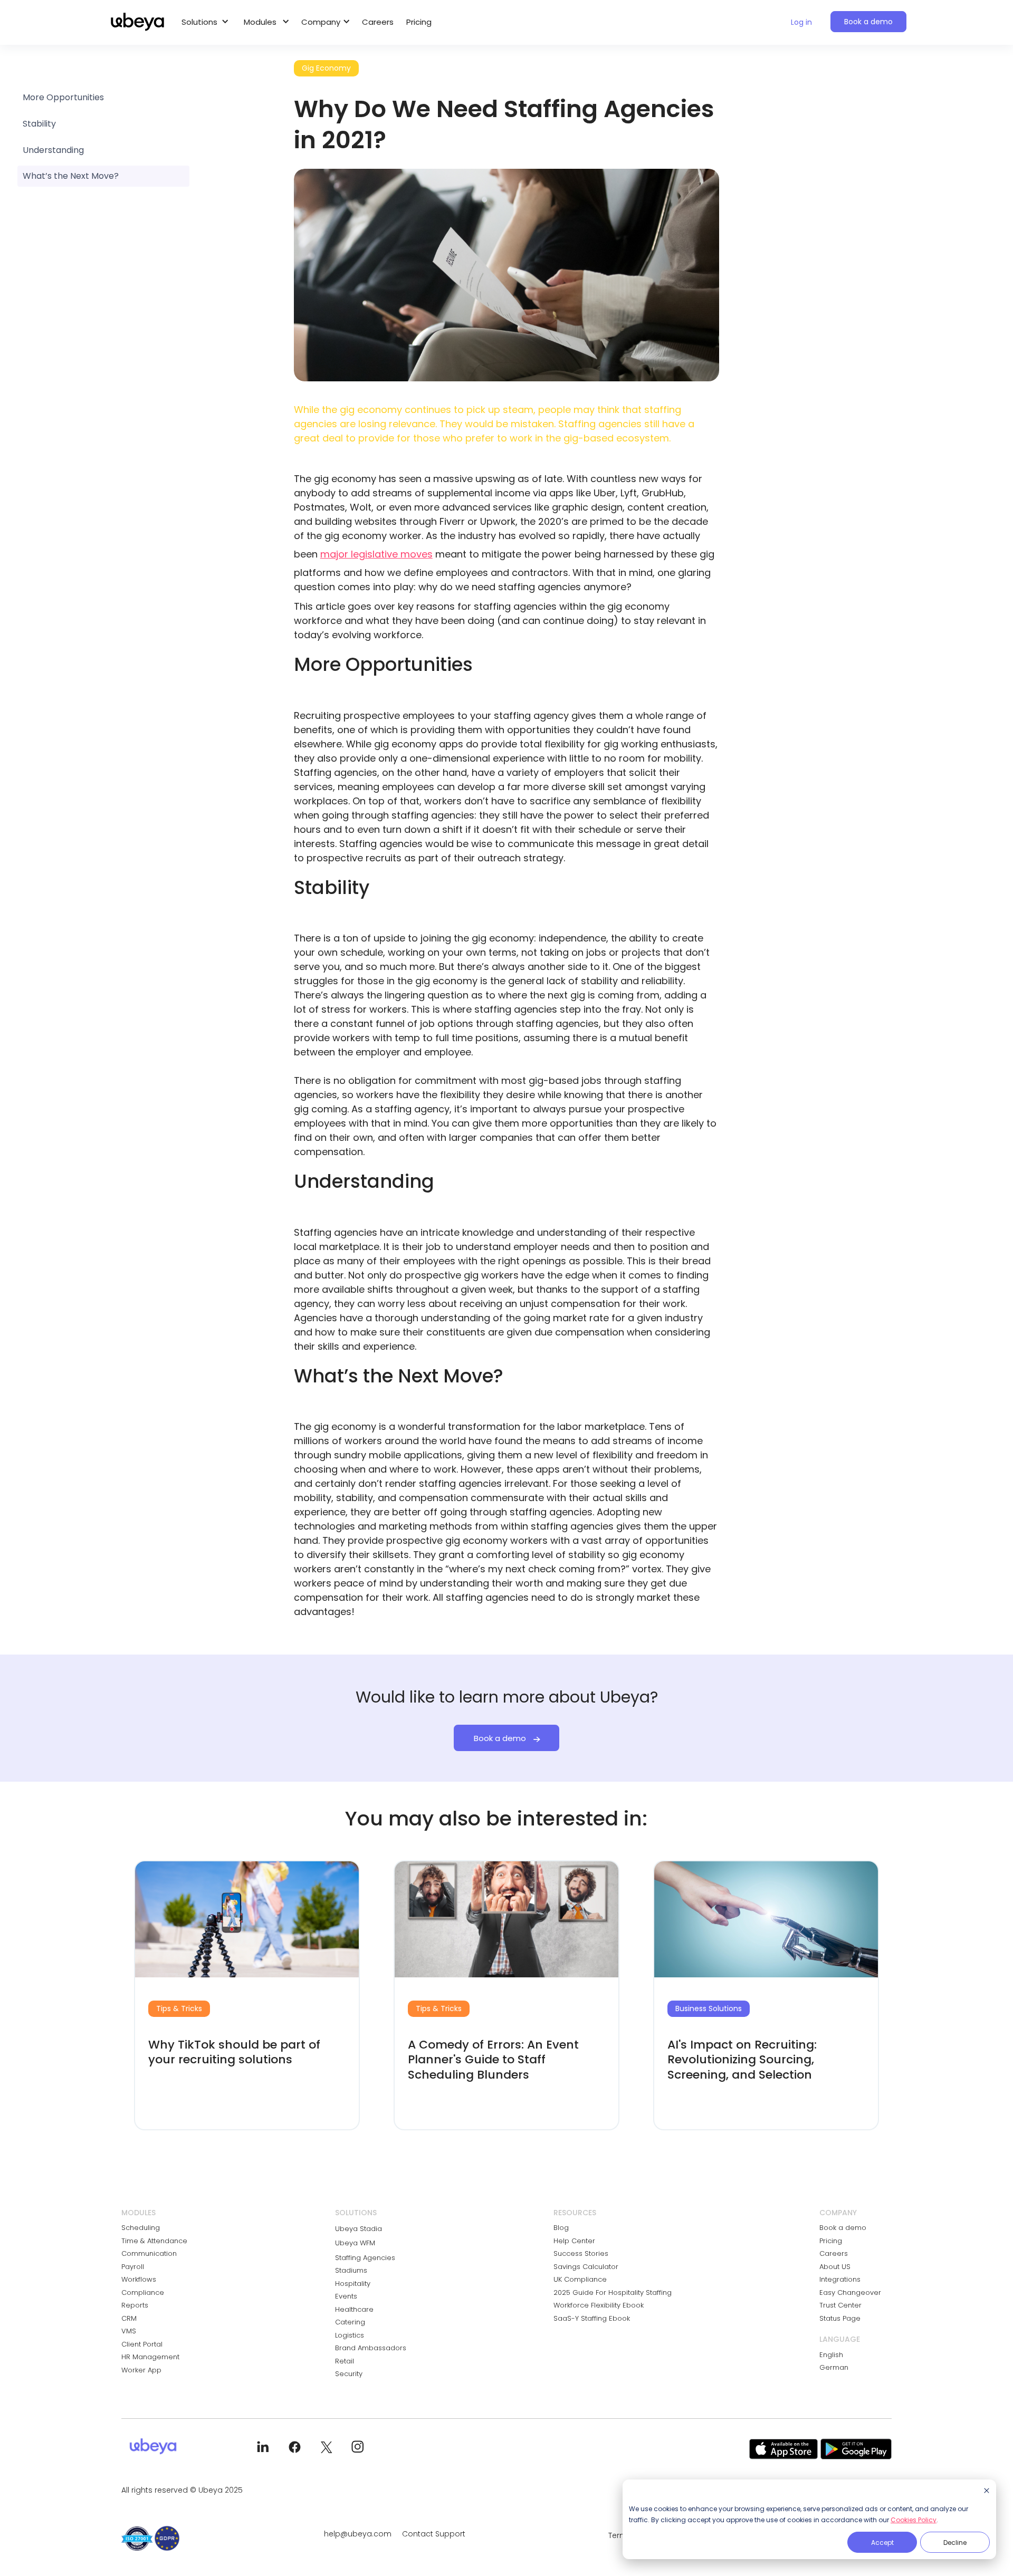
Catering (350, 2322)
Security (349, 2374)
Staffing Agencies (365, 2258)
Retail (345, 2361)
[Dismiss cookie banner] (987, 2491)
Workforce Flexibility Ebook (599, 2305)
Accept (882, 2543)
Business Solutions (709, 2008)
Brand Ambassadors (371, 2348)
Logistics (350, 2335)
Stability (39, 124)
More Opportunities (63, 97)
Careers (378, 22)
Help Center (574, 2241)
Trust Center (840, 2305)
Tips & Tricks (179, 2008)
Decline (955, 2543)
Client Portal (142, 2344)
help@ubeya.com (358, 2534)
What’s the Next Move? (71, 176)
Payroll (133, 2267)
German (834, 2367)
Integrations (840, 2279)
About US (835, 2267)
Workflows (139, 2279)
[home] (137, 22)
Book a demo (868, 22)
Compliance (143, 2293)
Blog (561, 2228)
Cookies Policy (914, 2520)
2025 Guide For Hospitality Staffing (613, 2293)
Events (346, 2296)
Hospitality (353, 2284)
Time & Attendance (154, 2241)
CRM (129, 2318)
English (831, 2355)
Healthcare (354, 2309)
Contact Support (434, 2534)
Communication (149, 2253)
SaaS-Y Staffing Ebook (592, 2318)
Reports (135, 2305)
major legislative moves (376, 554)
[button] (203, 22)
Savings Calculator (586, 2267)
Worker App (141, 2370)
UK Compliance (580, 2279)
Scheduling (141, 2228)
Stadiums (351, 2270)
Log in (801, 22)
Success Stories (581, 2253)
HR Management (150, 2357)
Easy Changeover (850, 2293)
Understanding (53, 150)
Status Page (840, 2318)
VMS (129, 2331)
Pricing (419, 22)
